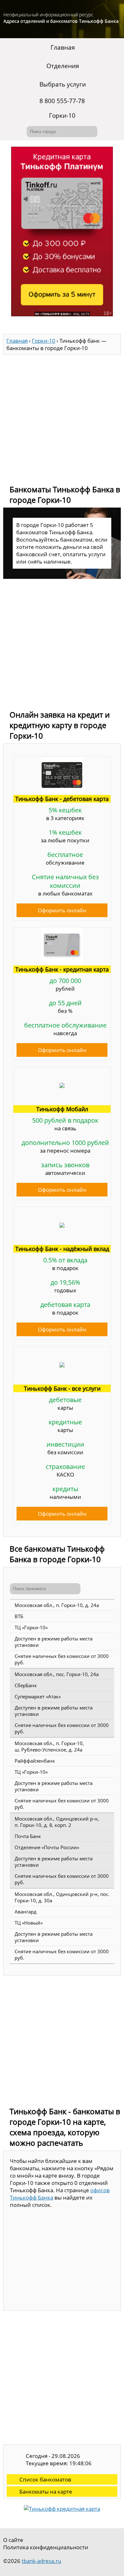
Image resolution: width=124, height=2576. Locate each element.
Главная (63, 47)
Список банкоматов (45, 2479)
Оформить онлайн (62, 910)
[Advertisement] (62, 417)
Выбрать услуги (63, 84)
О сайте (13, 2540)
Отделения (63, 66)
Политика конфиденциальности (46, 2547)
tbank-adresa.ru (41, 2561)
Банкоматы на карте (46, 2492)
